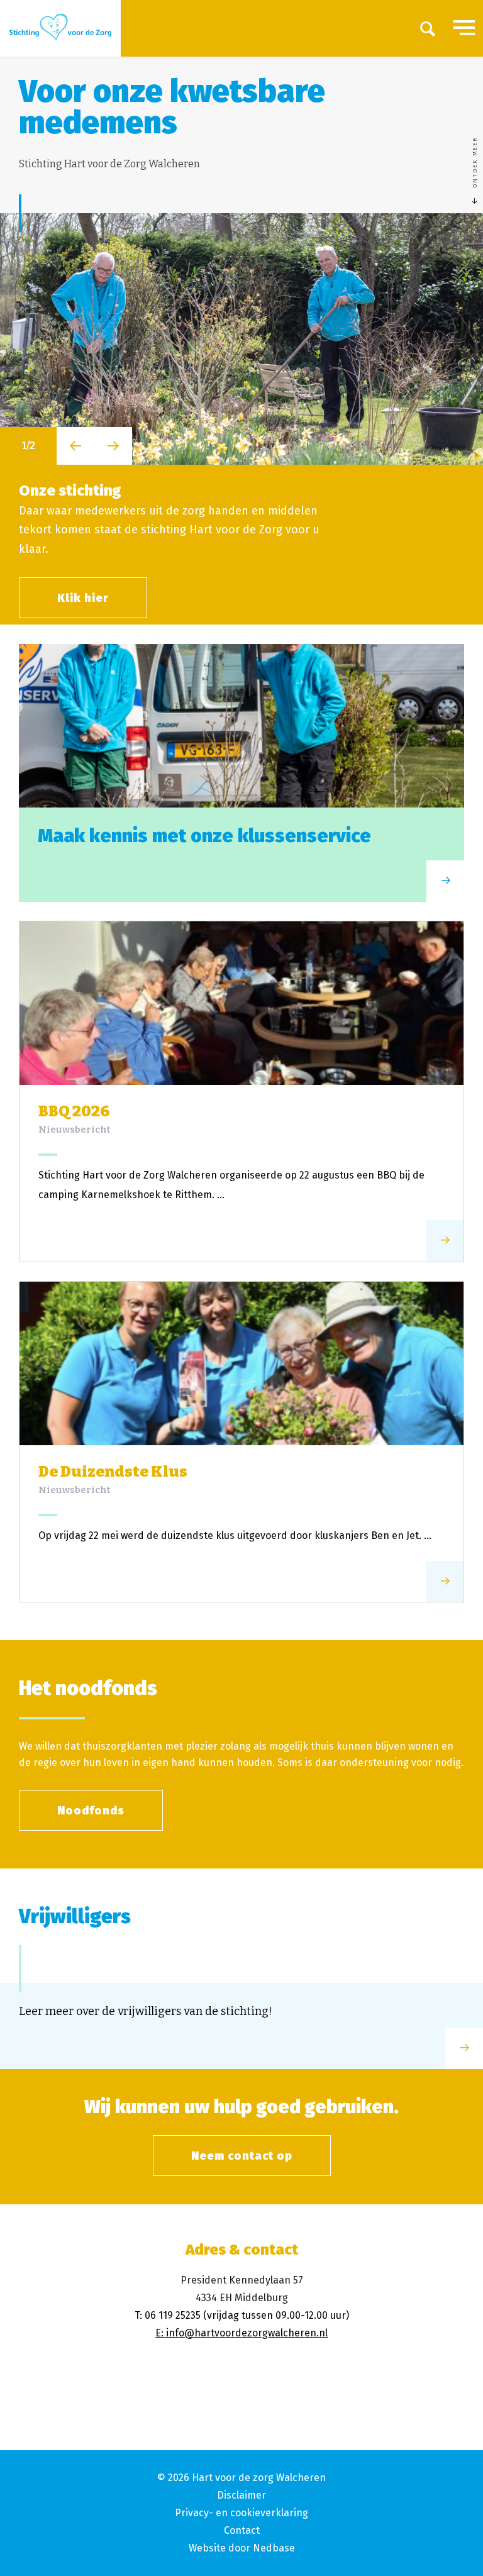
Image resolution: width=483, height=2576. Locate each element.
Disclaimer (241, 2495)
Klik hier (83, 598)
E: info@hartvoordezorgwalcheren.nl (241, 2333)
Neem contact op (242, 2156)
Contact (242, 2530)
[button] (75, 446)
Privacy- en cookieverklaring (241, 2513)
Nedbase (274, 2548)
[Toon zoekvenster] (428, 28)
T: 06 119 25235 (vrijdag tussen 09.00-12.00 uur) (242, 2315)
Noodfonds (91, 1811)
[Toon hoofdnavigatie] (464, 28)
